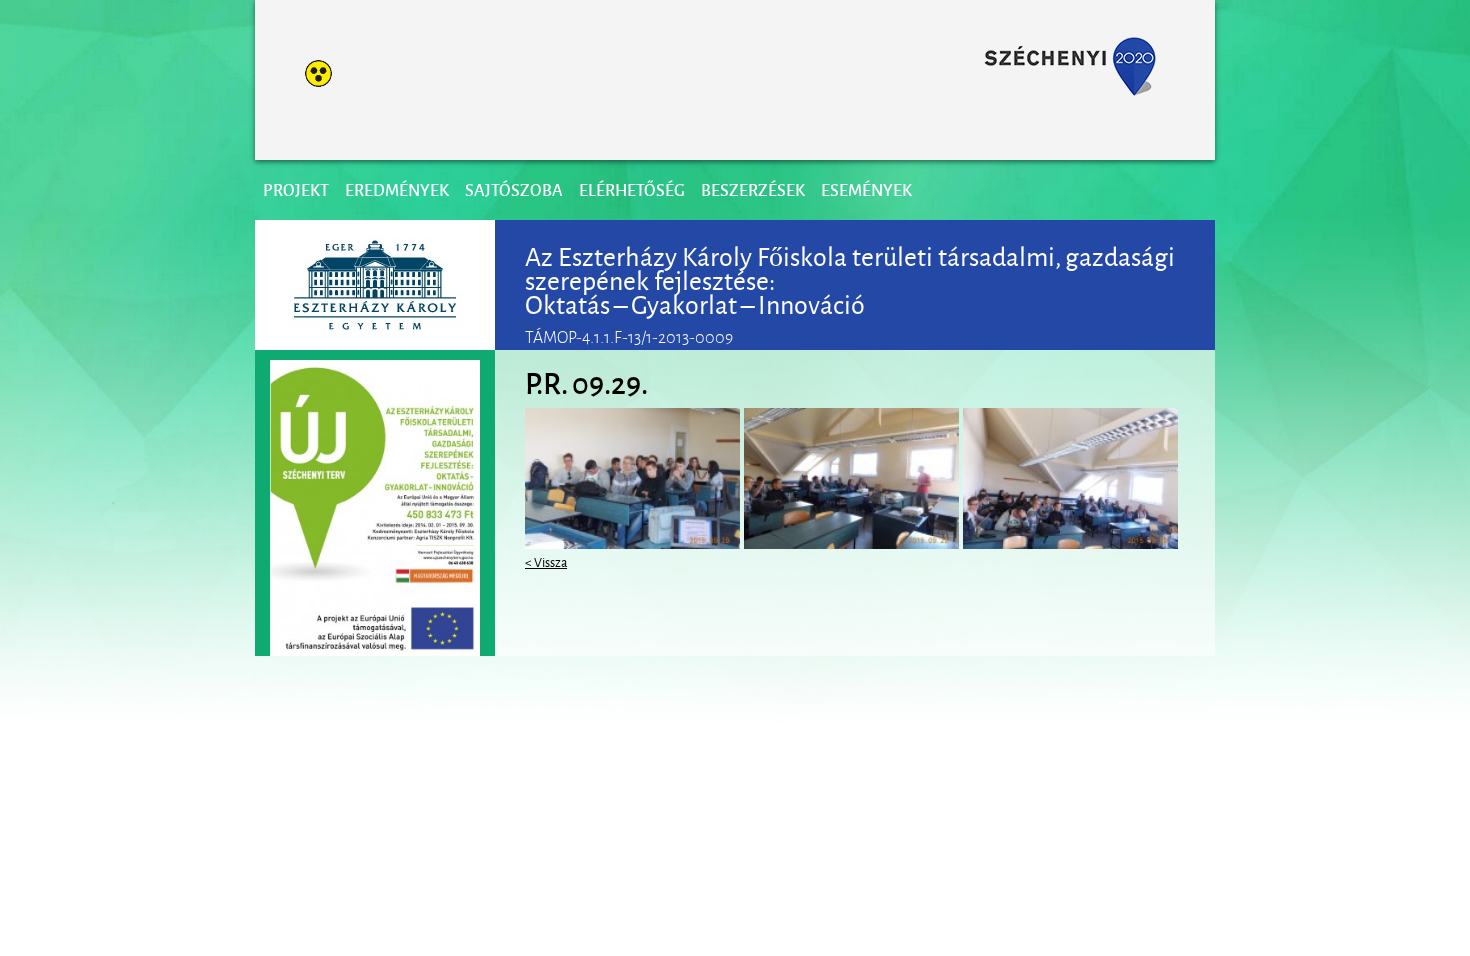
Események (866, 189)
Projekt (296, 189)
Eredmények (397, 189)
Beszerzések (753, 189)
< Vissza (546, 561)
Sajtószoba (514, 189)
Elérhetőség (632, 189)
